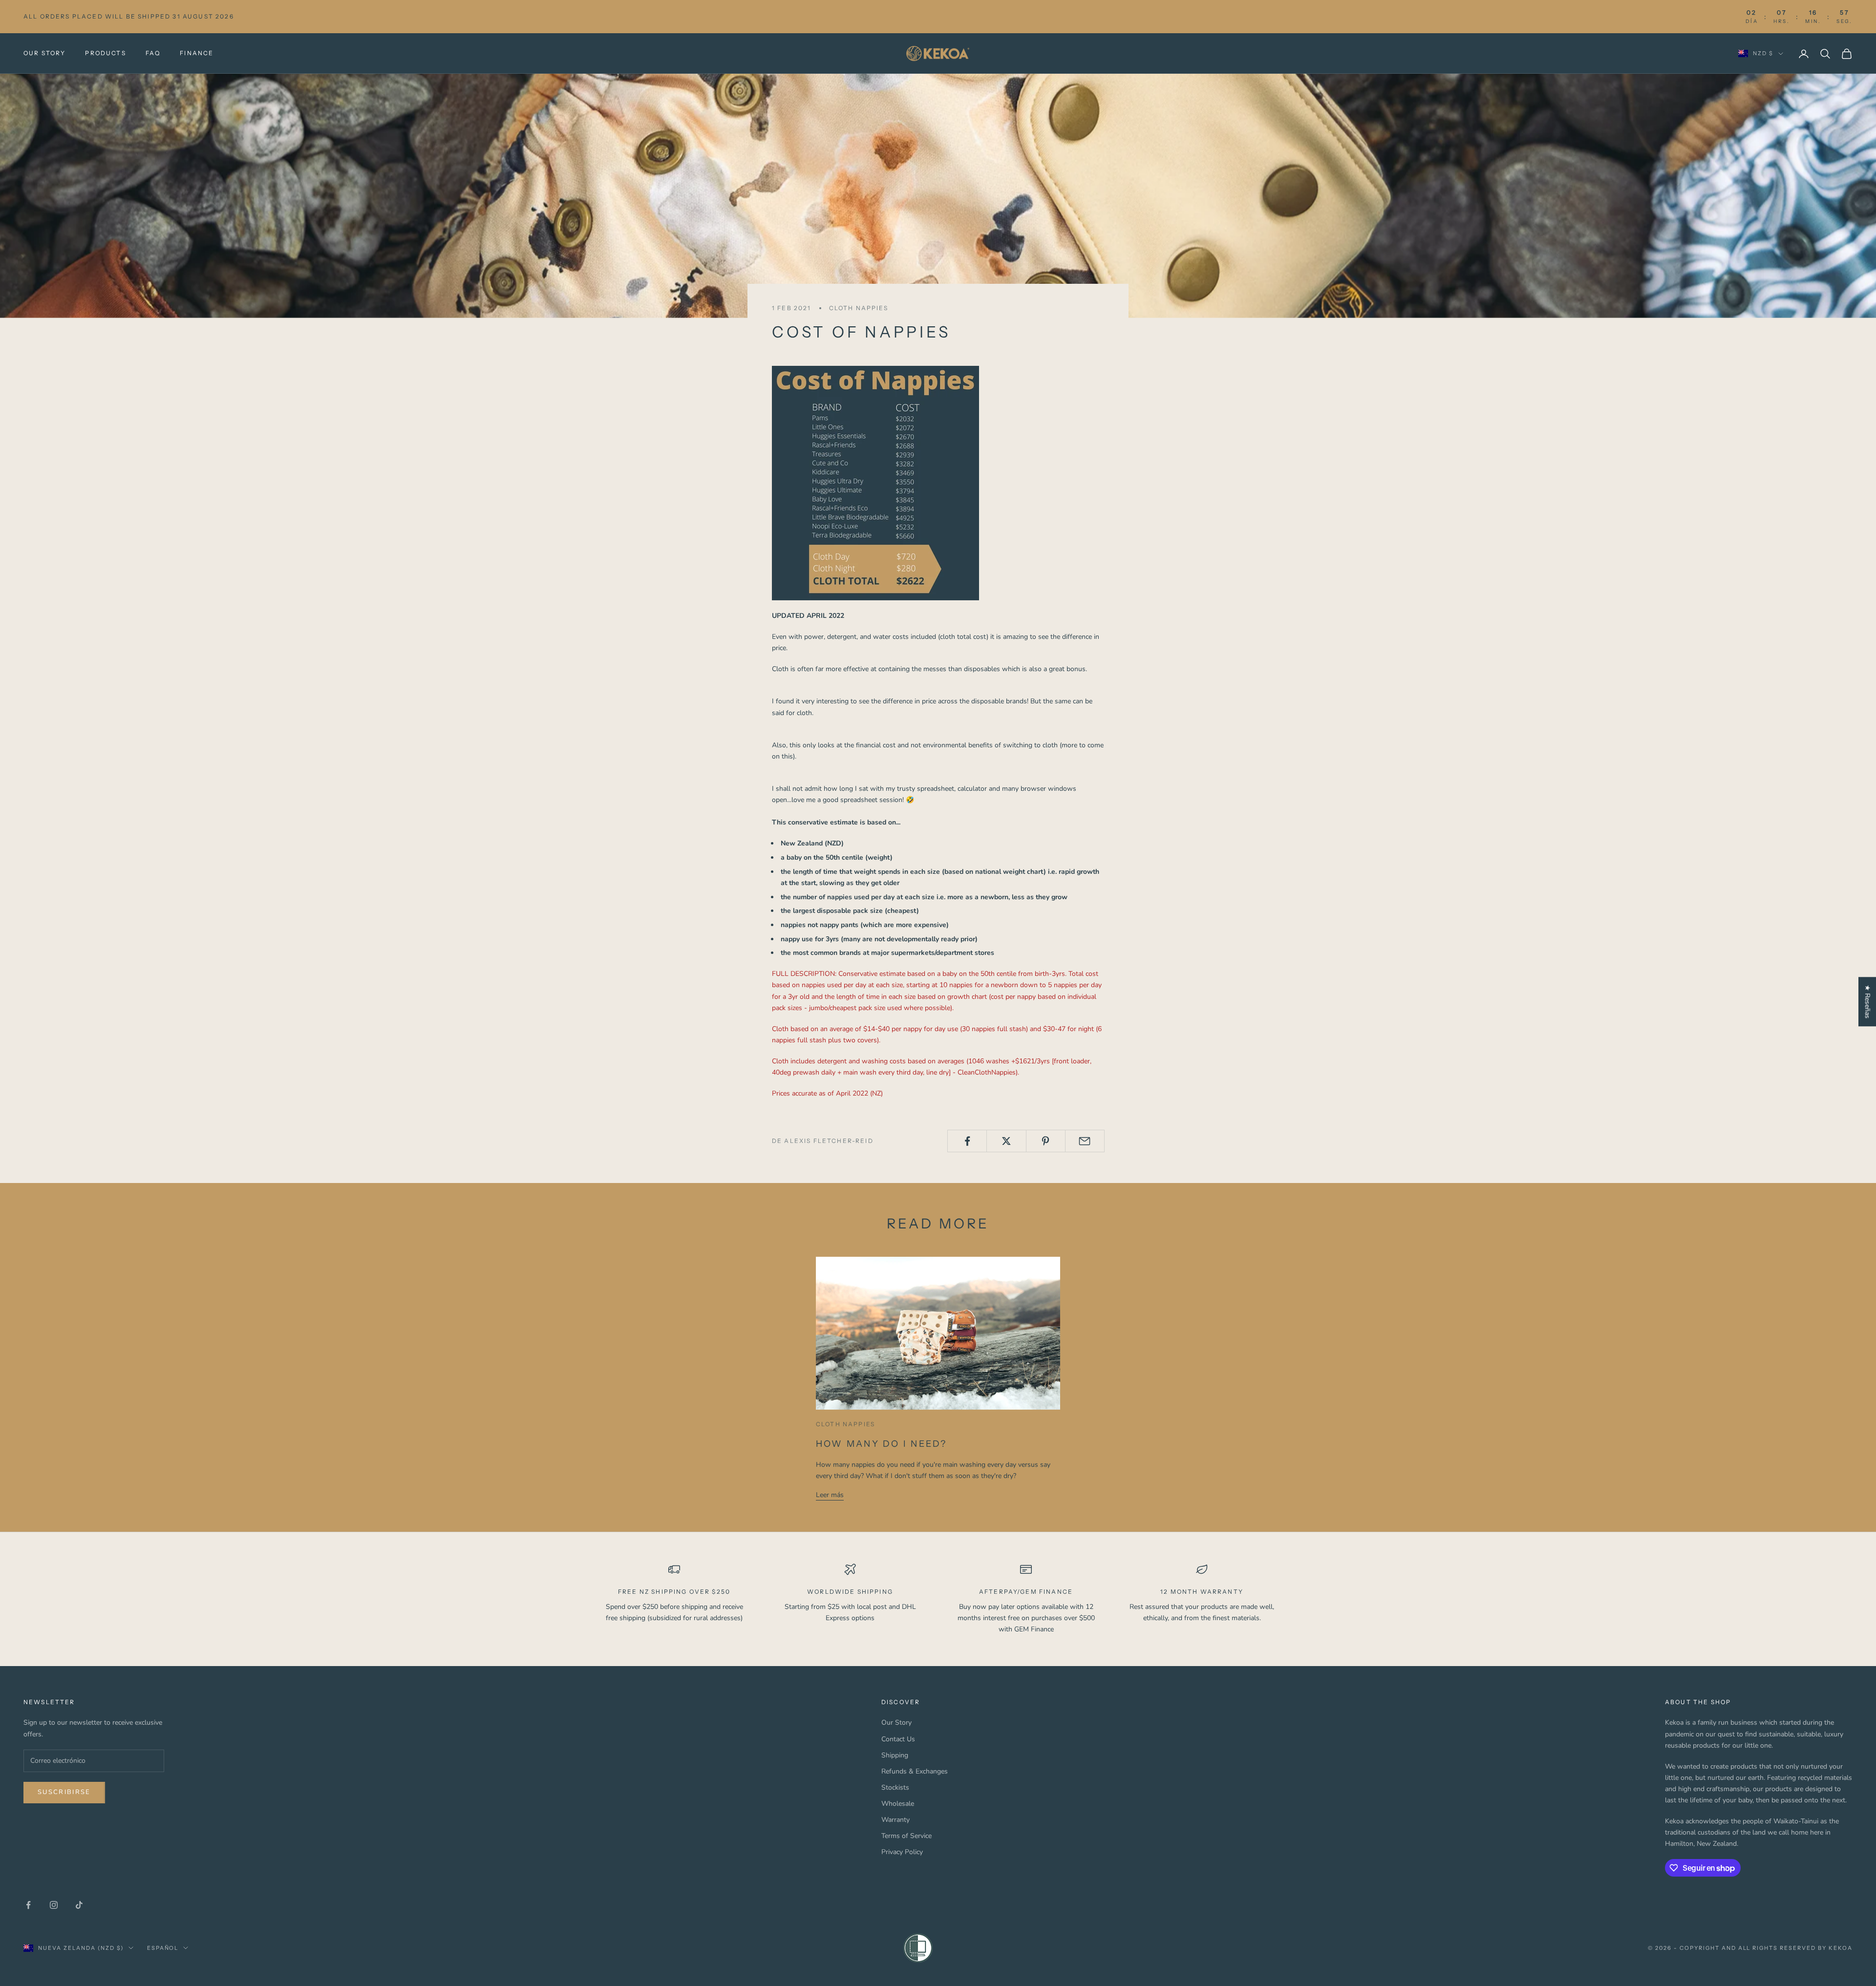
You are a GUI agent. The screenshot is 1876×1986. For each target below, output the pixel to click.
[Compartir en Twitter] (1006, 1141)
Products (105, 53)
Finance (197, 53)
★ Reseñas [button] (1867, 1002)
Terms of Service (906, 1836)
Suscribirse (64, 1792)
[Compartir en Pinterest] (1046, 1141)
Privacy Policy (902, 1852)
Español (163, 1948)
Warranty (895, 1820)
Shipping (895, 1755)
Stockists (895, 1787)
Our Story (44, 53)
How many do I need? (882, 1444)
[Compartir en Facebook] (967, 1141)
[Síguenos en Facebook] (28, 1905)
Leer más (830, 1495)
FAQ (153, 53)
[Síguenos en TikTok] (79, 1905)
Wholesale (898, 1804)
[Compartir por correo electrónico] (1085, 1141)
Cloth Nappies (859, 308)
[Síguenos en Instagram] (54, 1905)
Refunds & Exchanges (915, 1771)
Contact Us (898, 1739)
